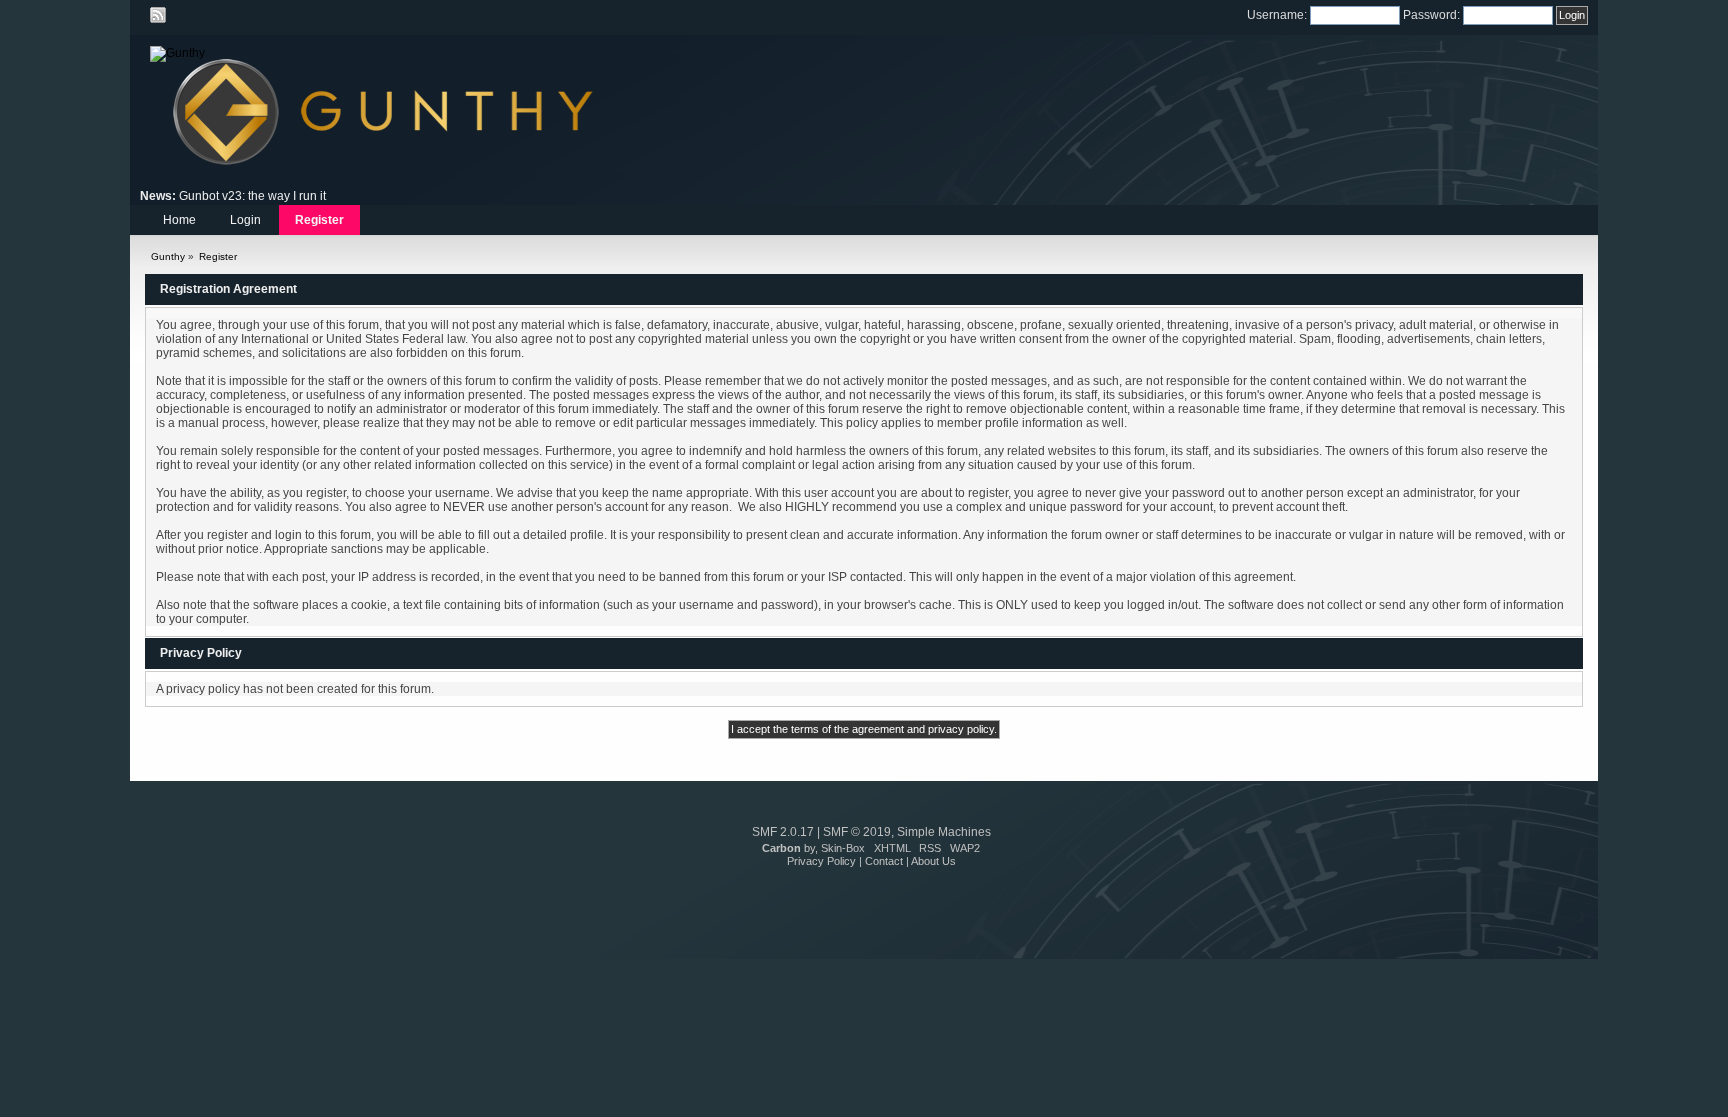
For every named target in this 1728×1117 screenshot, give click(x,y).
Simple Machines (944, 832)
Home (179, 220)
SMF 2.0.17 (783, 832)
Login (245, 220)
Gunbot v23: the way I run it (252, 196)
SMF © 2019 (857, 832)
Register (319, 220)
